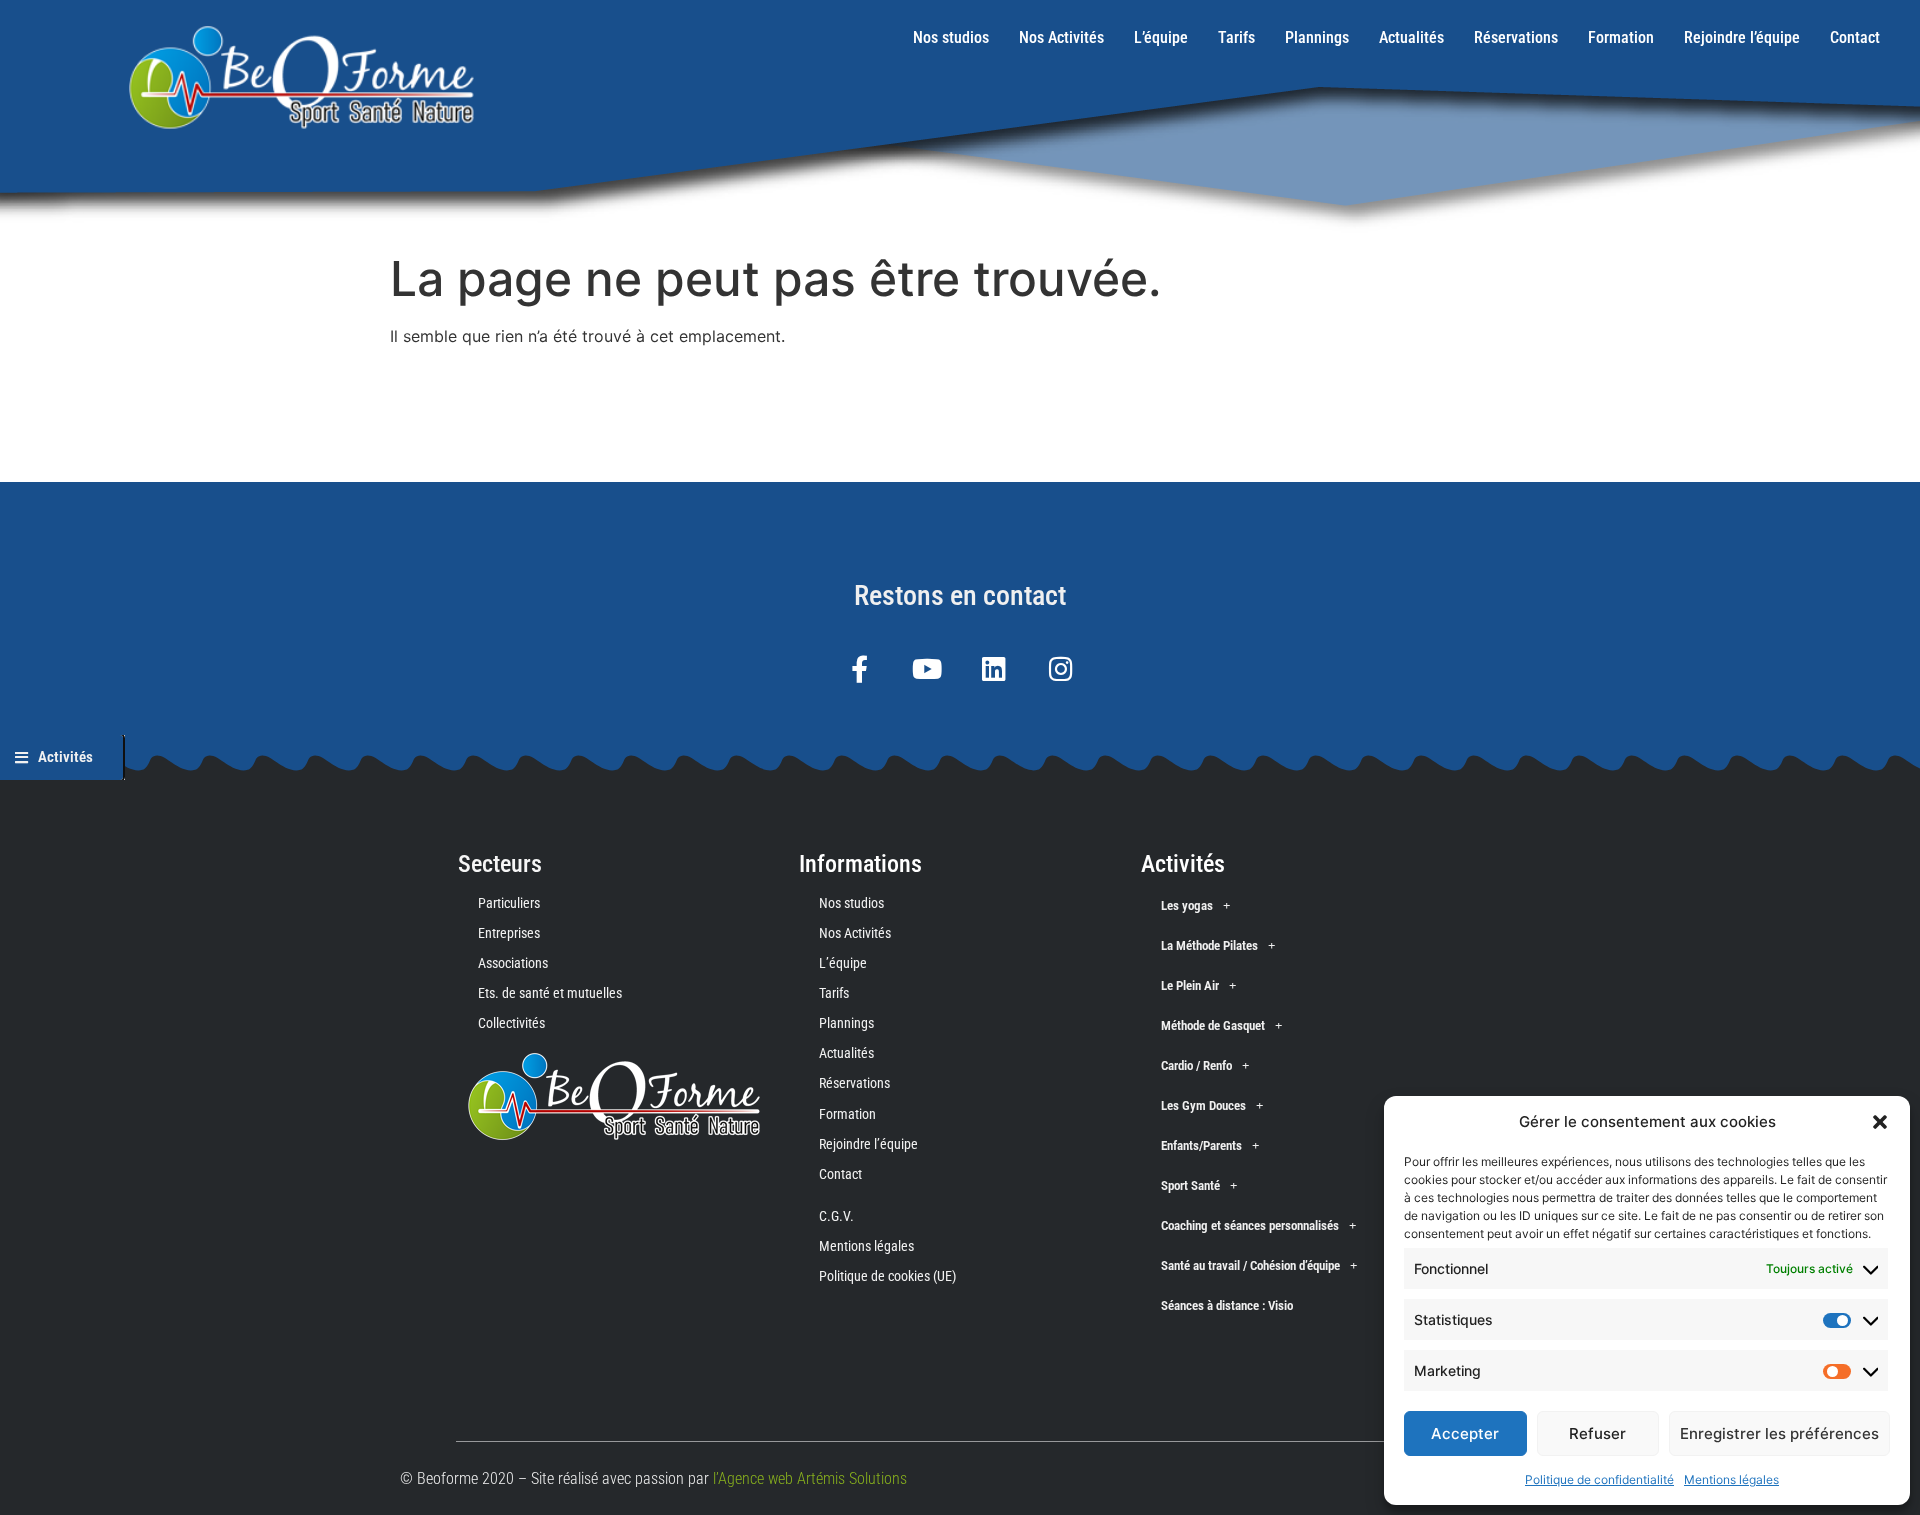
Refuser (1597, 1433)
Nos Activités (1061, 37)
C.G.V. (836, 1216)
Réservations (1516, 37)
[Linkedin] (993, 668)
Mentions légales (1731, 1479)
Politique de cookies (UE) (887, 1276)
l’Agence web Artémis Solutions (810, 1478)
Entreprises (509, 933)
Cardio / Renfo (1196, 1065)
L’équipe (1161, 37)
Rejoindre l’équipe (1742, 37)
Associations (513, 963)
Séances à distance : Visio (1227, 1305)
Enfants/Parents (1201, 1145)
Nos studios (951, 37)
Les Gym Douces (1203, 1105)
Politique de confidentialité (1599, 1479)
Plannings (1317, 37)
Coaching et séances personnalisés (1250, 1225)
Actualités (1411, 37)
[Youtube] (926, 668)
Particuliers (509, 903)
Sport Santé (1190, 1185)
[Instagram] (1060, 668)
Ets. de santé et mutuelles (550, 993)
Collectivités (511, 1023)
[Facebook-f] (859, 668)
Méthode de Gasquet (1213, 1025)
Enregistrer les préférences (1779, 1433)
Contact (1855, 37)
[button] (1880, 1122)
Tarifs (1236, 37)
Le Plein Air (1190, 985)
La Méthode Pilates (1209, 945)
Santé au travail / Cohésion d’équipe (1250, 1265)
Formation (1621, 37)
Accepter (1465, 1433)
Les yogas (1187, 905)
